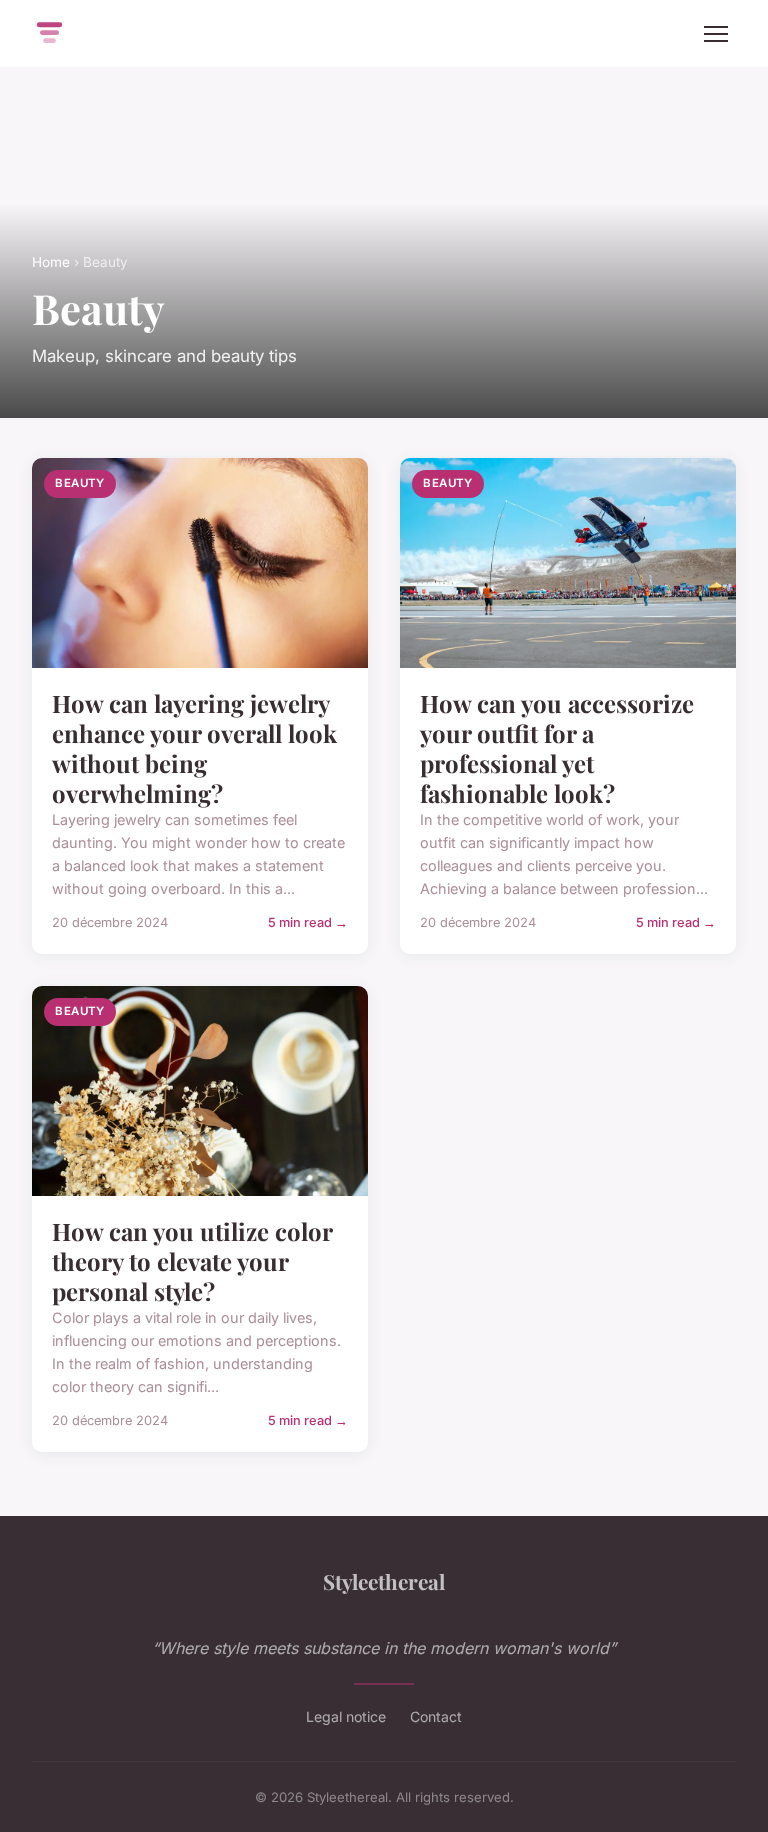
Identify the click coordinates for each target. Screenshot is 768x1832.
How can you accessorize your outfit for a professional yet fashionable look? (557, 748)
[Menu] (716, 34)
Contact (436, 1716)
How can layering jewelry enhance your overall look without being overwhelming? (194, 748)
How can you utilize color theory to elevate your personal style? (192, 1261)
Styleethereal (384, 1581)
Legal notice (346, 1716)
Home (51, 262)
